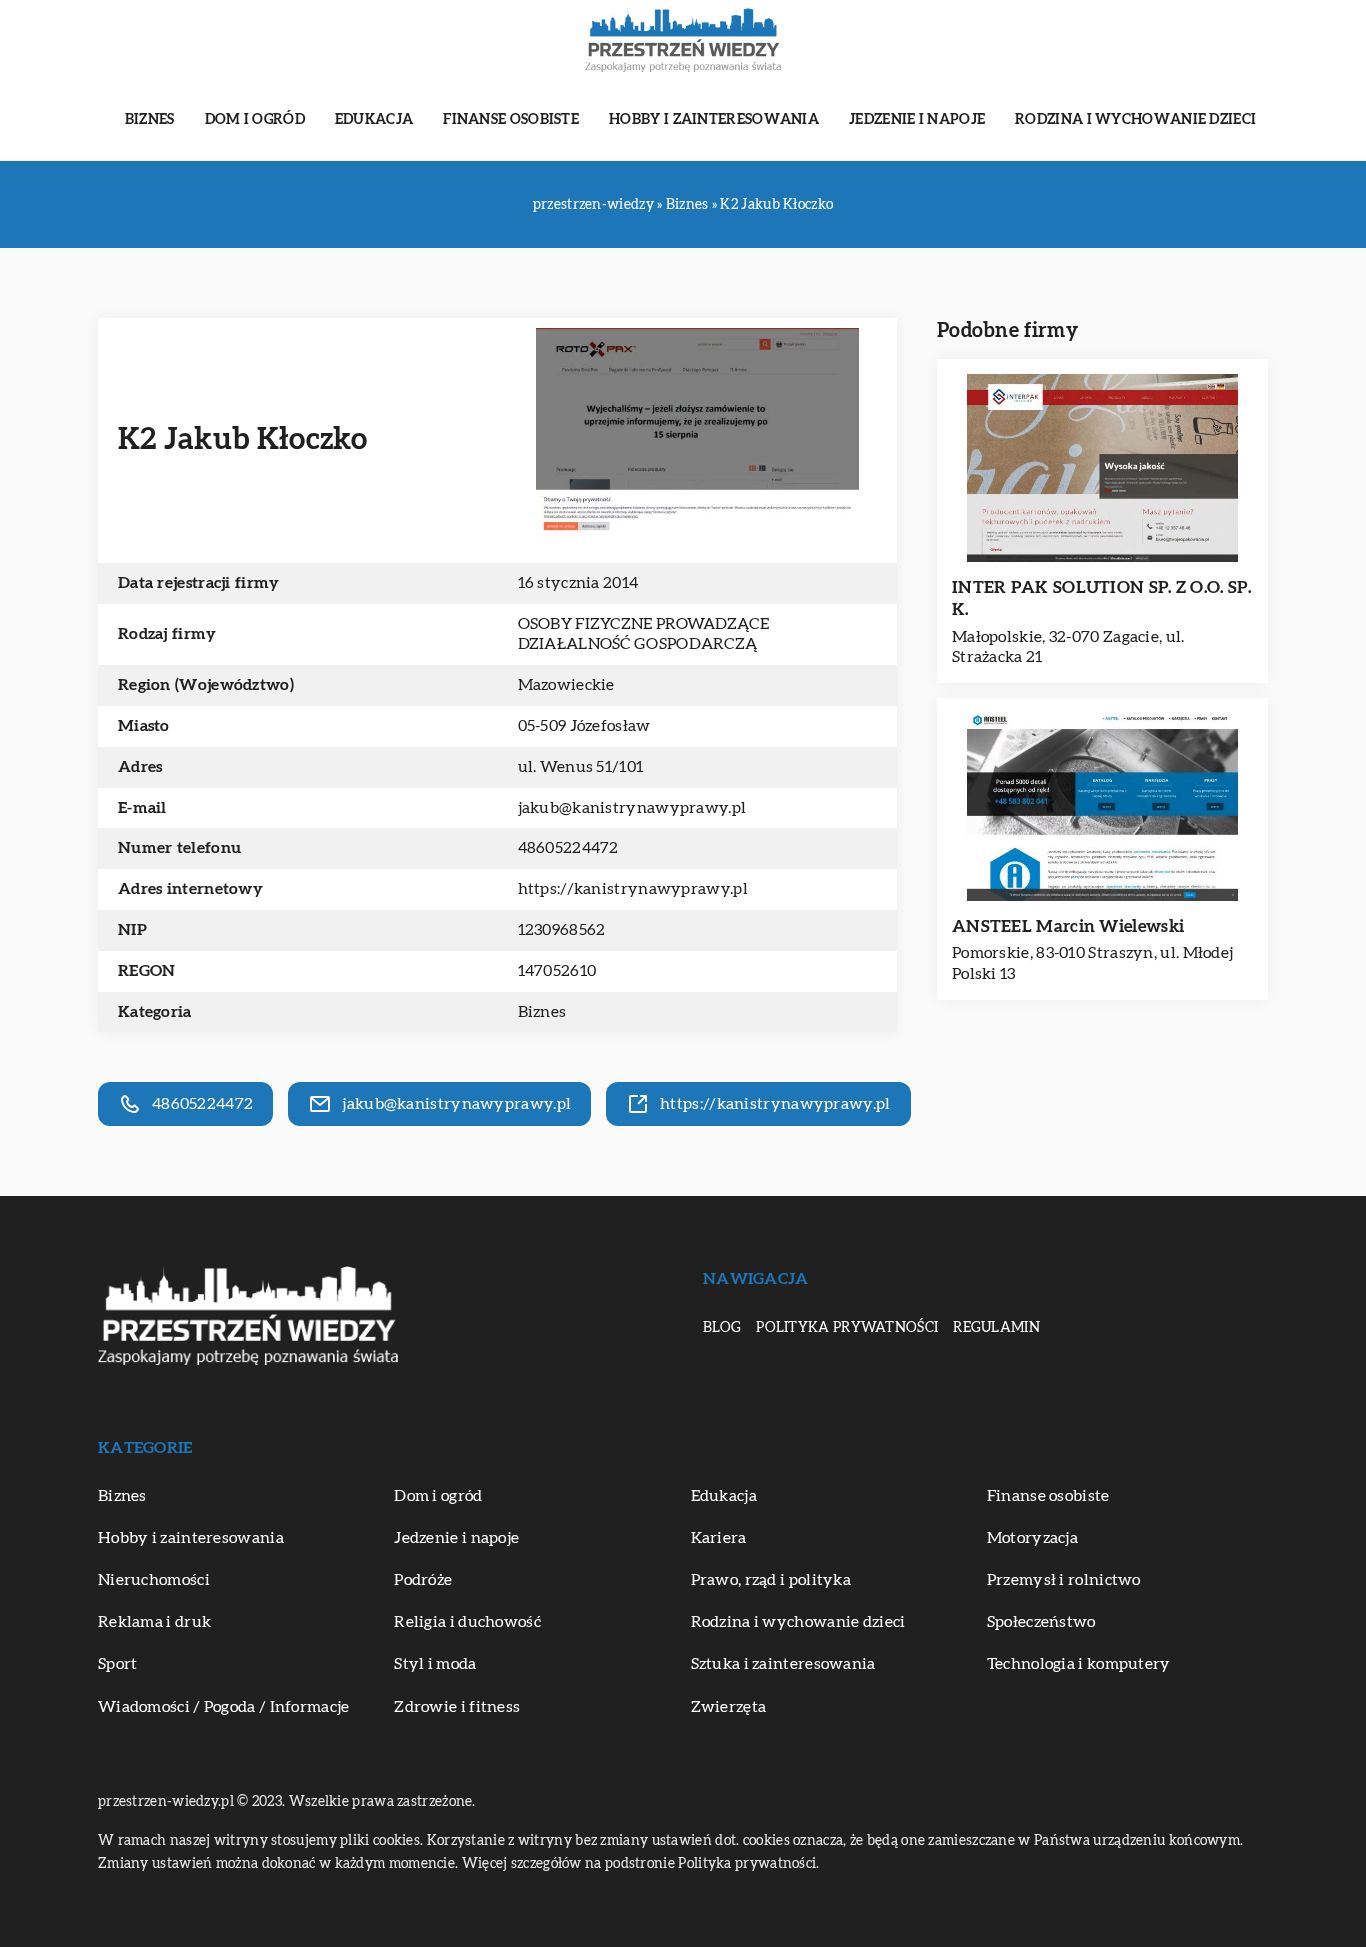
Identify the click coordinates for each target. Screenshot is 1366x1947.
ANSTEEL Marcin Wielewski (1068, 926)
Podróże (423, 1580)
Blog (722, 1328)
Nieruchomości (154, 1580)
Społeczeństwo (1041, 1622)
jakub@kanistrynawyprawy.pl (632, 808)
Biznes (150, 120)
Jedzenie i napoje (917, 120)
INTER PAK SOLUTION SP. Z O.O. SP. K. (1101, 598)
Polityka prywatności (847, 1328)
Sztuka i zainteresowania (783, 1664)
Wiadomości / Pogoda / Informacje (224, 1707)
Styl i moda (435, 1664)
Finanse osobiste (511, 120)
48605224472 (568, 848)
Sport (118, 1664)
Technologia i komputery (1079, 1664)
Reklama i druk (154, 1622)
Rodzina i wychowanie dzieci (1135, 120)
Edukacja (374, 120)
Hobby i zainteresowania (714, 120)
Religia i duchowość (467, 1622)
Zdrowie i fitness (457, 1707)
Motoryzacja (1032, 1538)
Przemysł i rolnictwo (1064, 1580)
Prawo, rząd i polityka (771, 1580)
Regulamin (996, 1328)
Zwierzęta (729, 1707)
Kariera (719, 1538)
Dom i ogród (255, 120)
